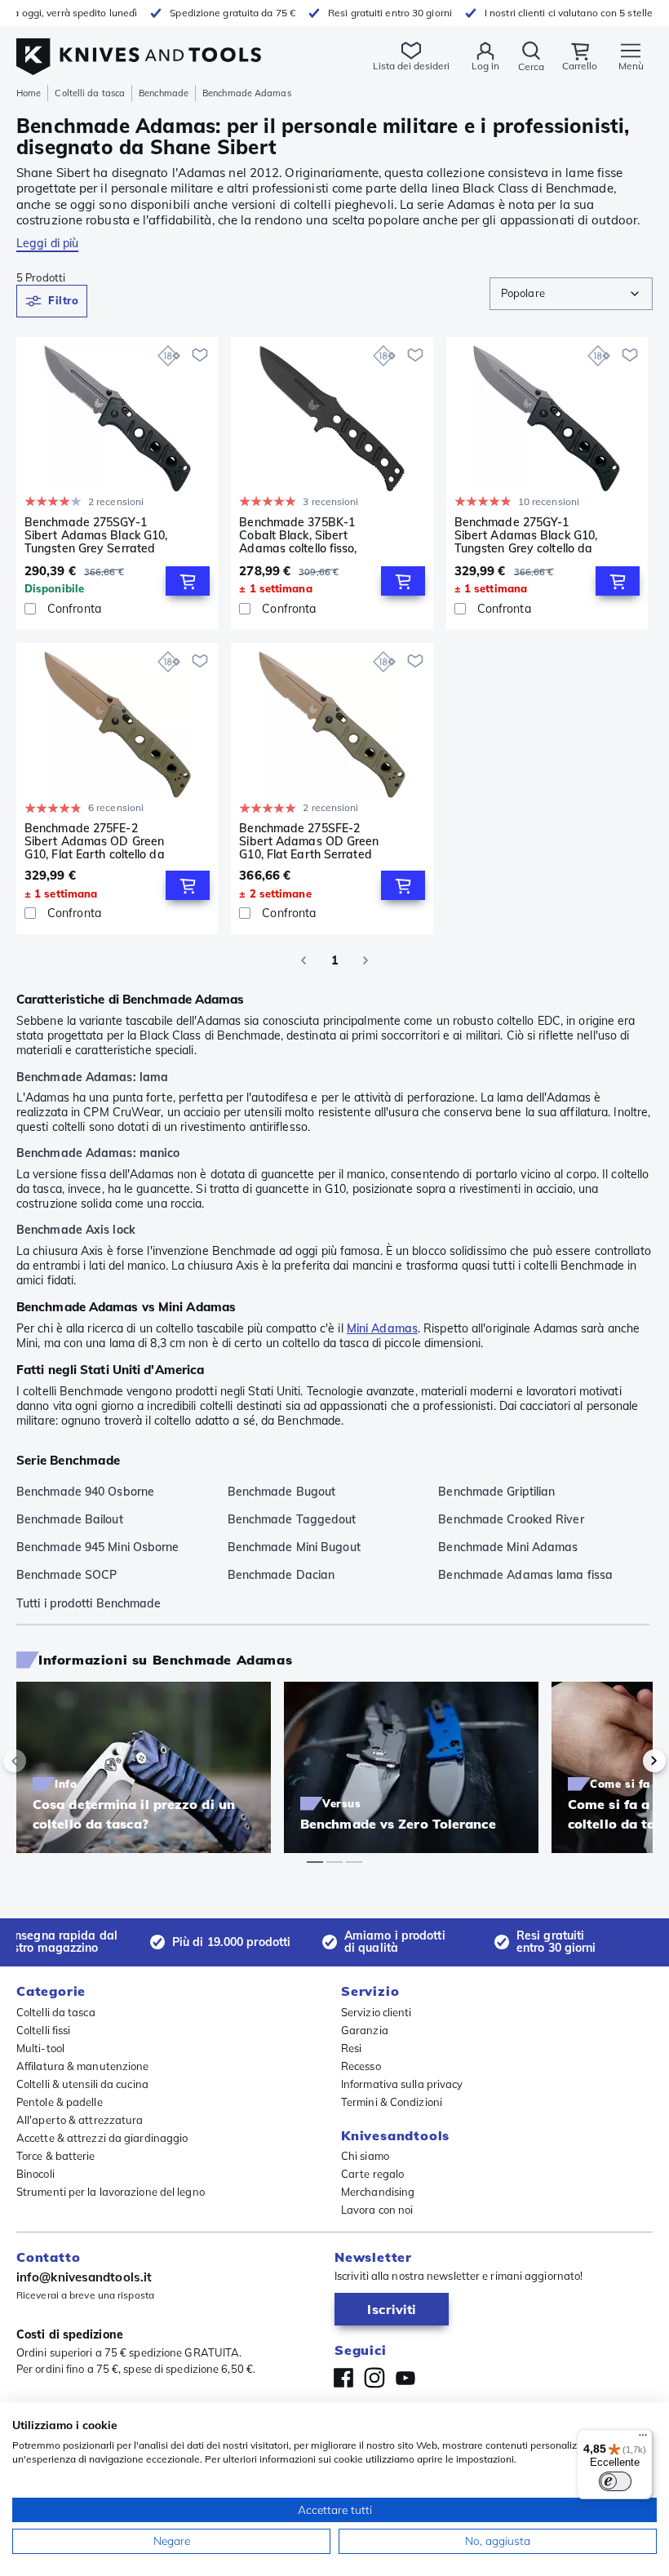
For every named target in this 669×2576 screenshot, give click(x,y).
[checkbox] (30, 609)
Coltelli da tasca (90, 93)
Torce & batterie (56, 2156)
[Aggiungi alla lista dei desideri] (200, 355)
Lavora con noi (377, 2210)
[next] (627, 1761)
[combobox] (571, 294)
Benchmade (164, 93)
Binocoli (35, 2174)
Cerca (531, 67)
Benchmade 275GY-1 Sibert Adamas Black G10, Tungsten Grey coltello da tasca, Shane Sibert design (526, 535)
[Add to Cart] (188, 581)
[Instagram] (374, 2378)
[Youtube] (405, 2378)
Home (29, 93)
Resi (351, 2048)
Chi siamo (365, 2156)
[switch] (615, 2481)
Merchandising (378, 2192)
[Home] (139, 48)
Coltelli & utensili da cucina (82, 2084)
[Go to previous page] (303, 960)
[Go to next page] (366, 960)
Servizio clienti (377, 2012)
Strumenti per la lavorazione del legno (111, 2192)
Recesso (361, 2066)
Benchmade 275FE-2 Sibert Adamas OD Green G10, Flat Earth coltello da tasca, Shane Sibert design (95, 841)
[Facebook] (343, 2378)
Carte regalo (372, 2174)
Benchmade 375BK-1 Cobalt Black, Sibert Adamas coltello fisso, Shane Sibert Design (298, 535)
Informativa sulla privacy (402, 2084)
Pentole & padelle (60, 2102)
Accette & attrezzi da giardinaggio (102, 2138)
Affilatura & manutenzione (83, 2066)
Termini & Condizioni (392, 2102)
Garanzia (365, 2030)
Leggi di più (47, 243)
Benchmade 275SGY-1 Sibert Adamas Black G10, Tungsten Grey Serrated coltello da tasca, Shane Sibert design (96, 535)
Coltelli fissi (43, 2030)
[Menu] (643, 2439)
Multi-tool (40, 2048)
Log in (485, 66)
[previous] (42, 1761)
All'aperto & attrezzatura (80, 2120)
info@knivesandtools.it (84, 2277)
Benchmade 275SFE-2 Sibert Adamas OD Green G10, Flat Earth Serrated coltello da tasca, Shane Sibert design (309, 841)
